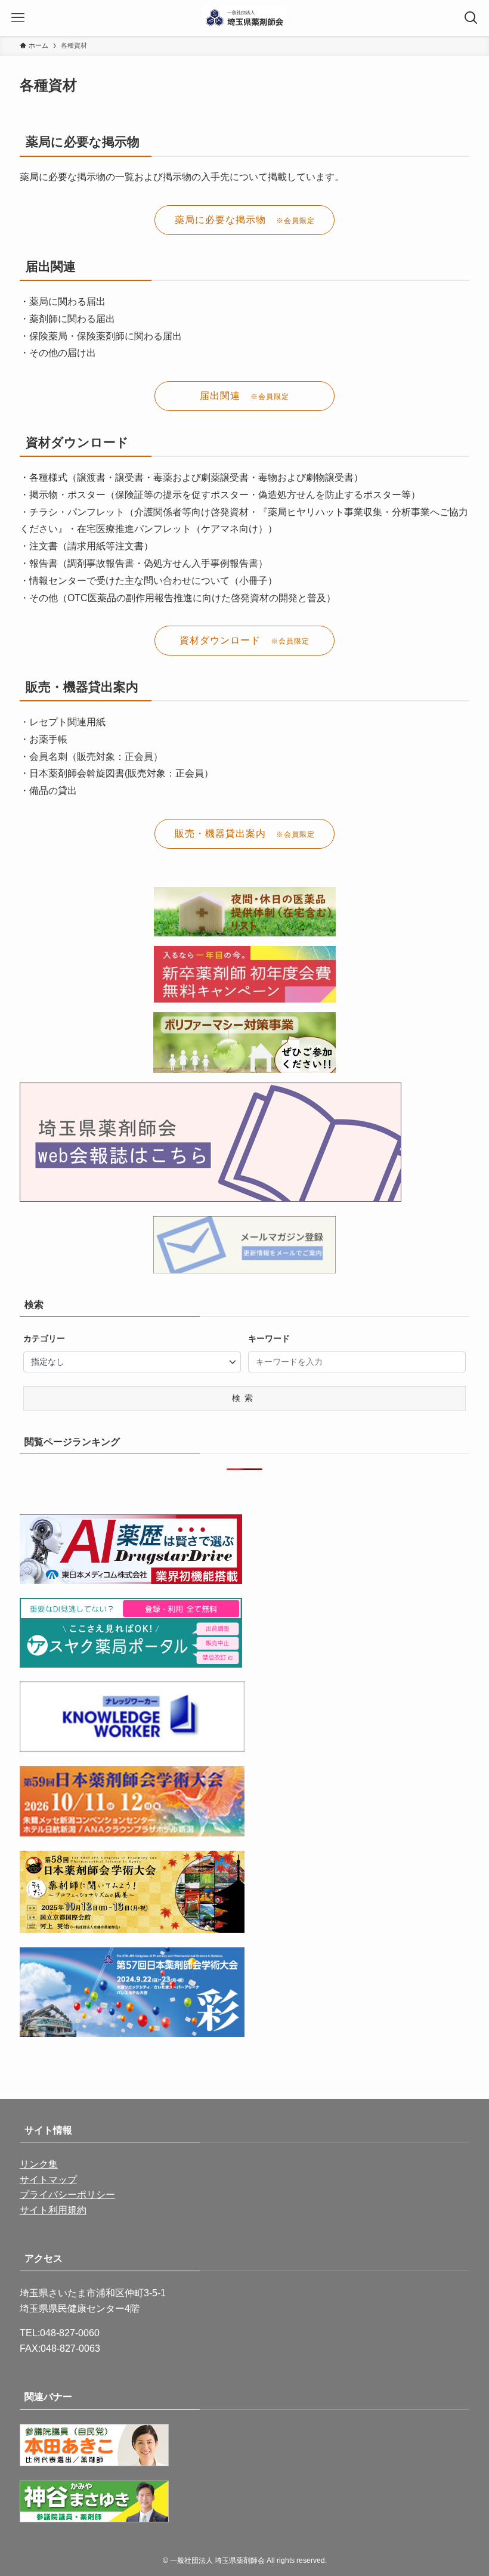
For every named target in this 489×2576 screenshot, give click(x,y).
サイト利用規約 (53, 2210)
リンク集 (39, 2164)
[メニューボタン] (18, 18)
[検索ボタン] (471, 18)
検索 (244, 1398)
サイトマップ (48, 2180)
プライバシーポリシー (67, 2195)
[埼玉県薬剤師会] (245, 18)
